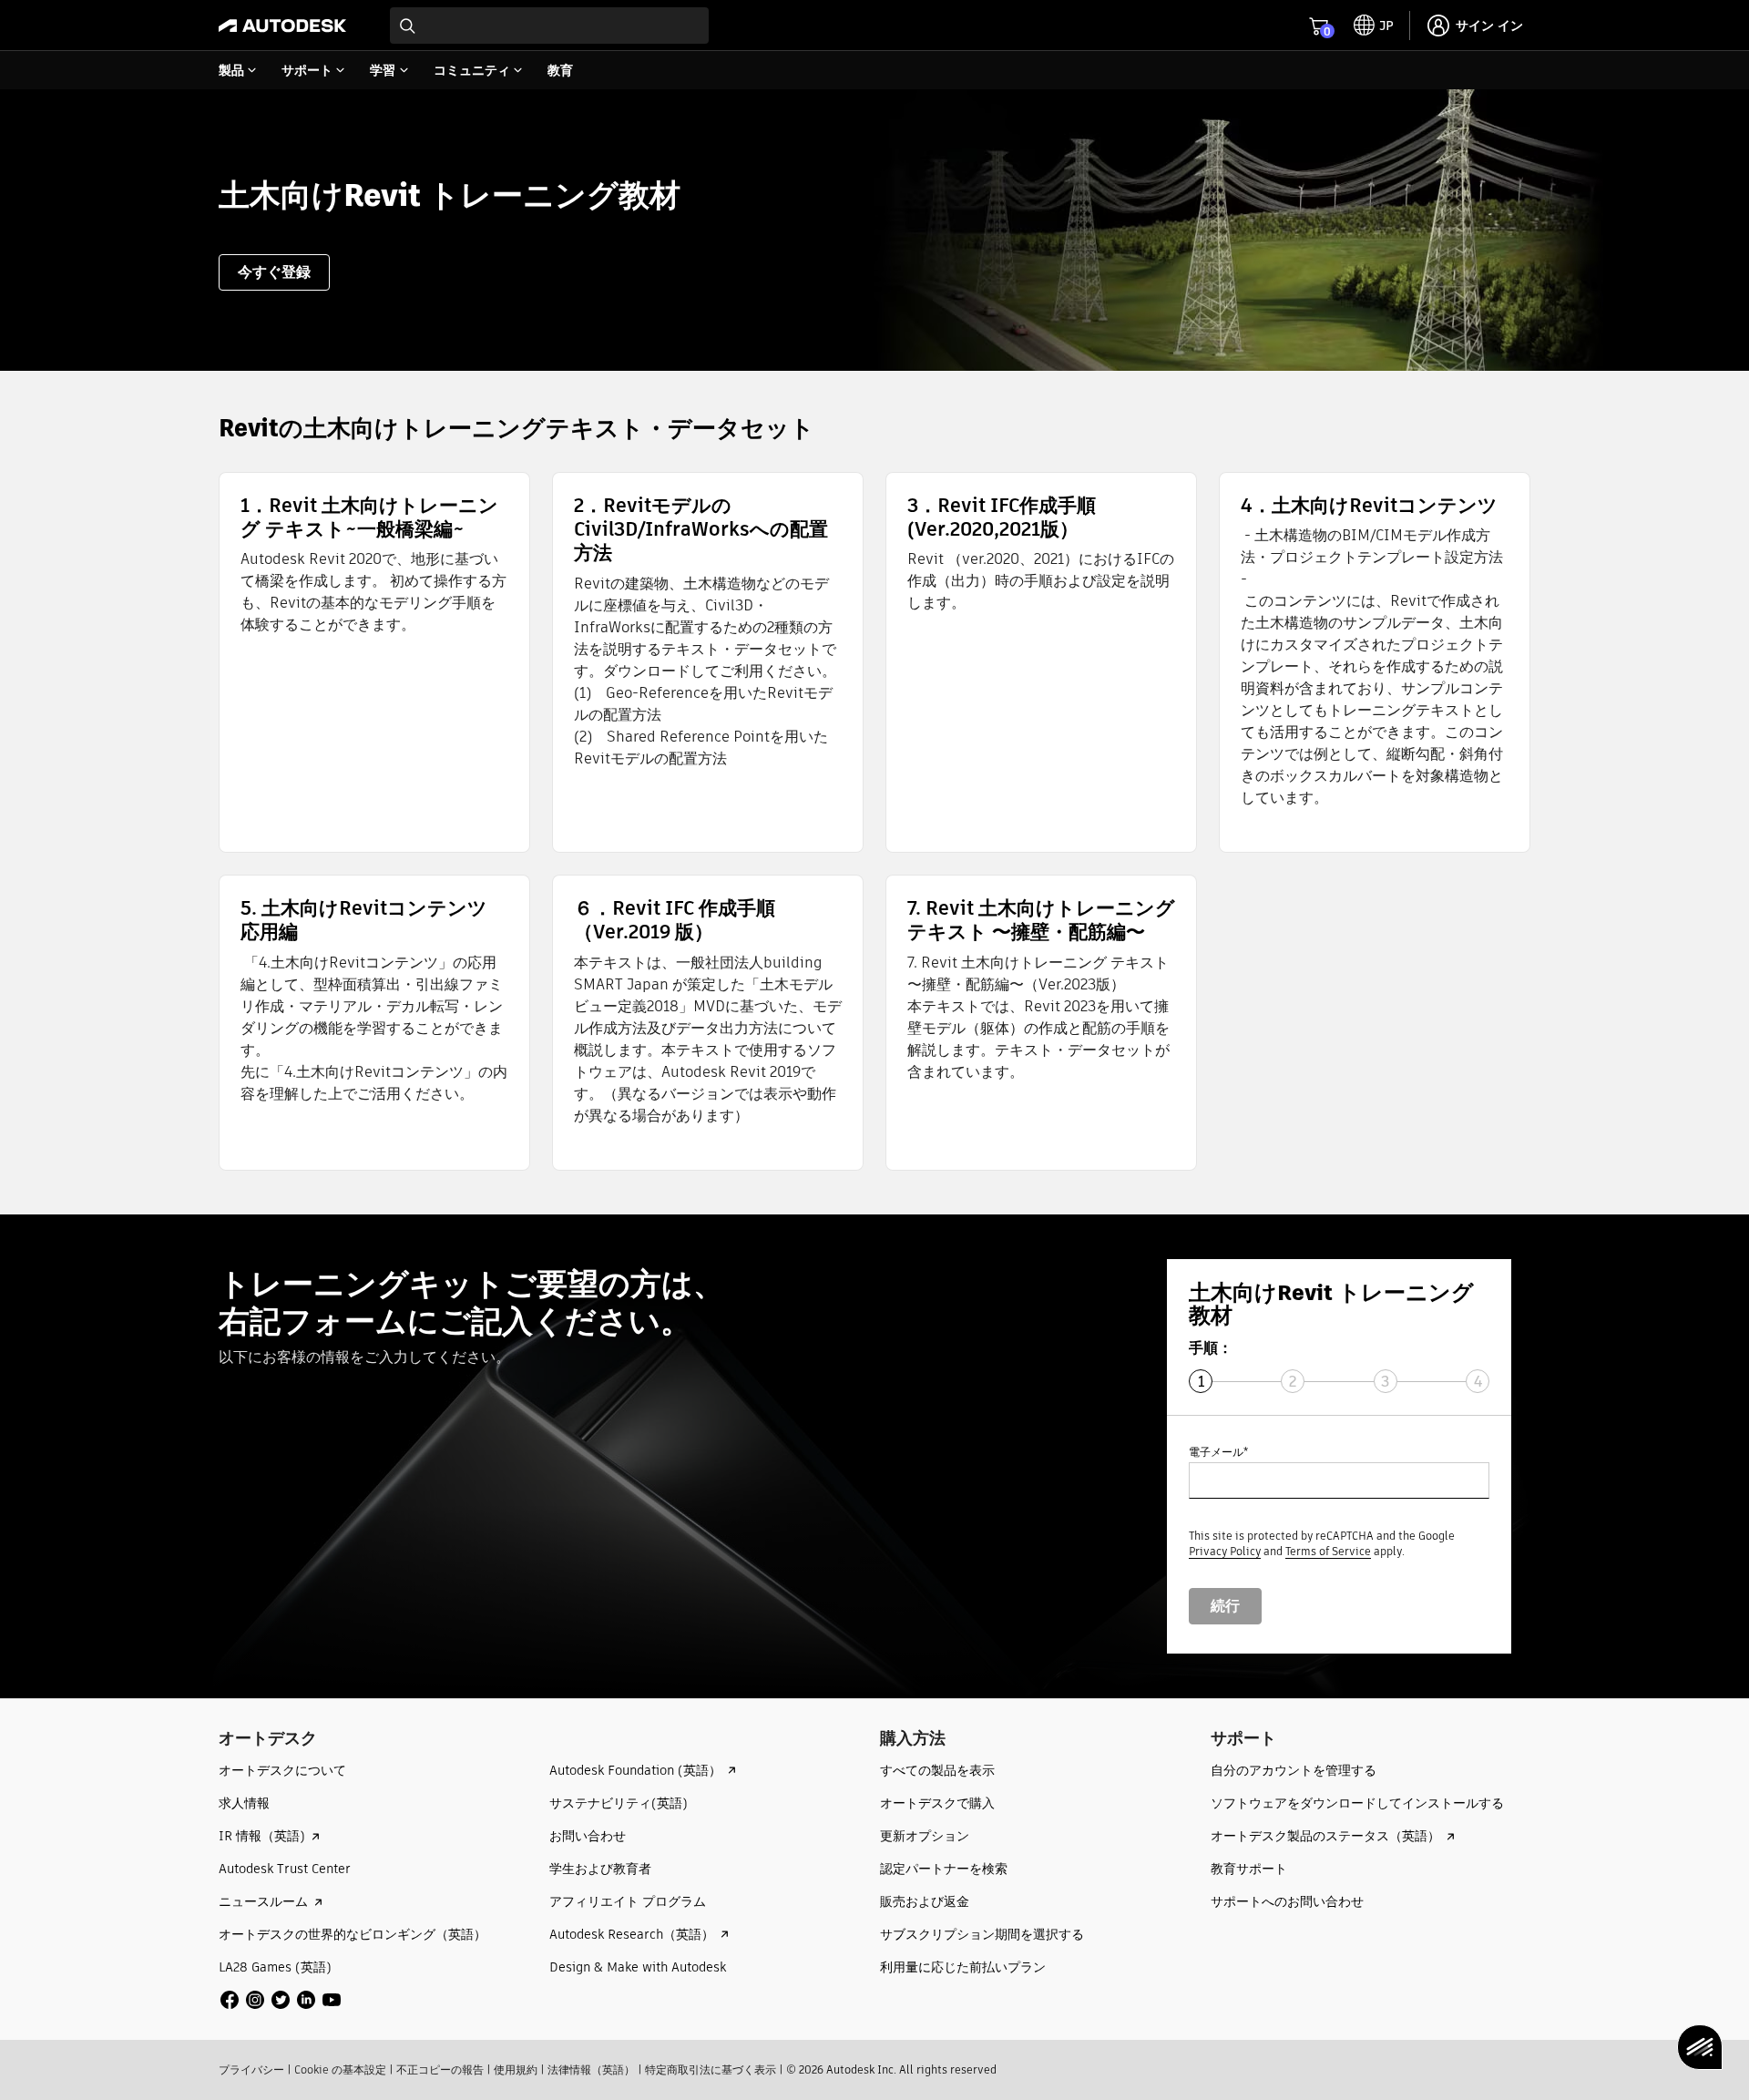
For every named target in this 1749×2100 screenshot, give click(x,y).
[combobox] (549, 26)
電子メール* (1218, 1452)
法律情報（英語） (591, 2069)
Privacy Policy (1225, 1551)
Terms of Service (1328, 1551)
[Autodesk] (282, 26)
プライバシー (251, 2069)
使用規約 (516, 2069)
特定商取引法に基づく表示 (711, 2069)
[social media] (281, 2000)
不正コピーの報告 (440, 2069)
